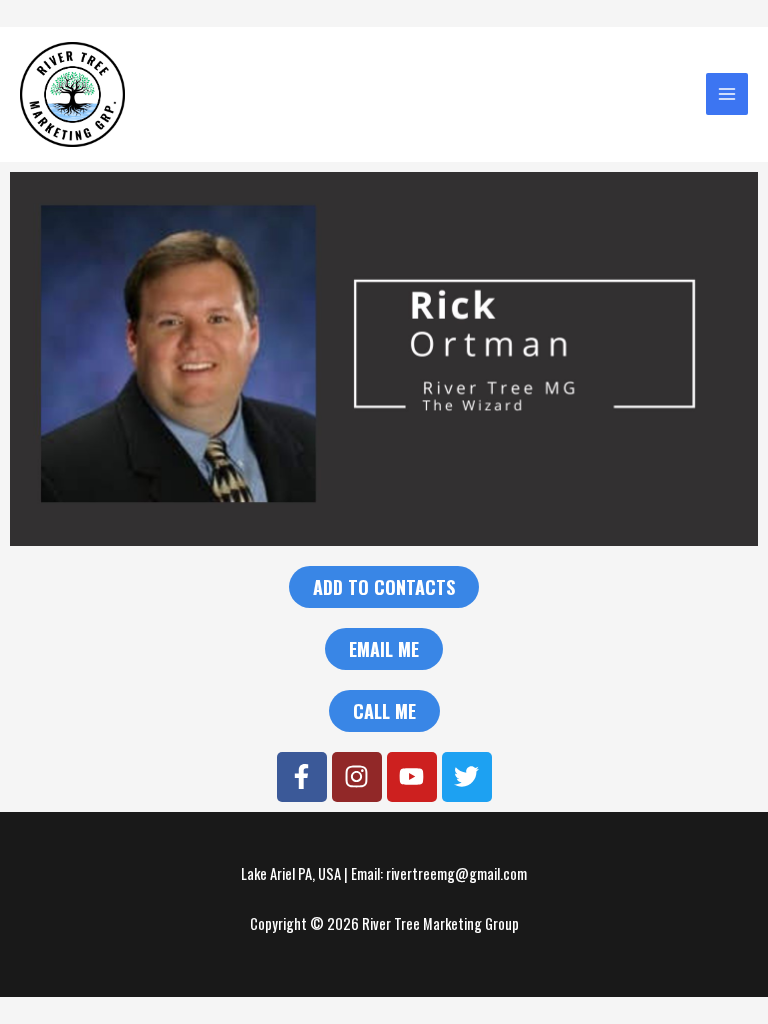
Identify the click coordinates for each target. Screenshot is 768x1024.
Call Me (384, 711)
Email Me (384, 649)
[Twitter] (467, 777)
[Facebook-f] (302, 777)
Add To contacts (384, 587)
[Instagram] (357, 777)
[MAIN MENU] (727, 94)
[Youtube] (412, 777)
